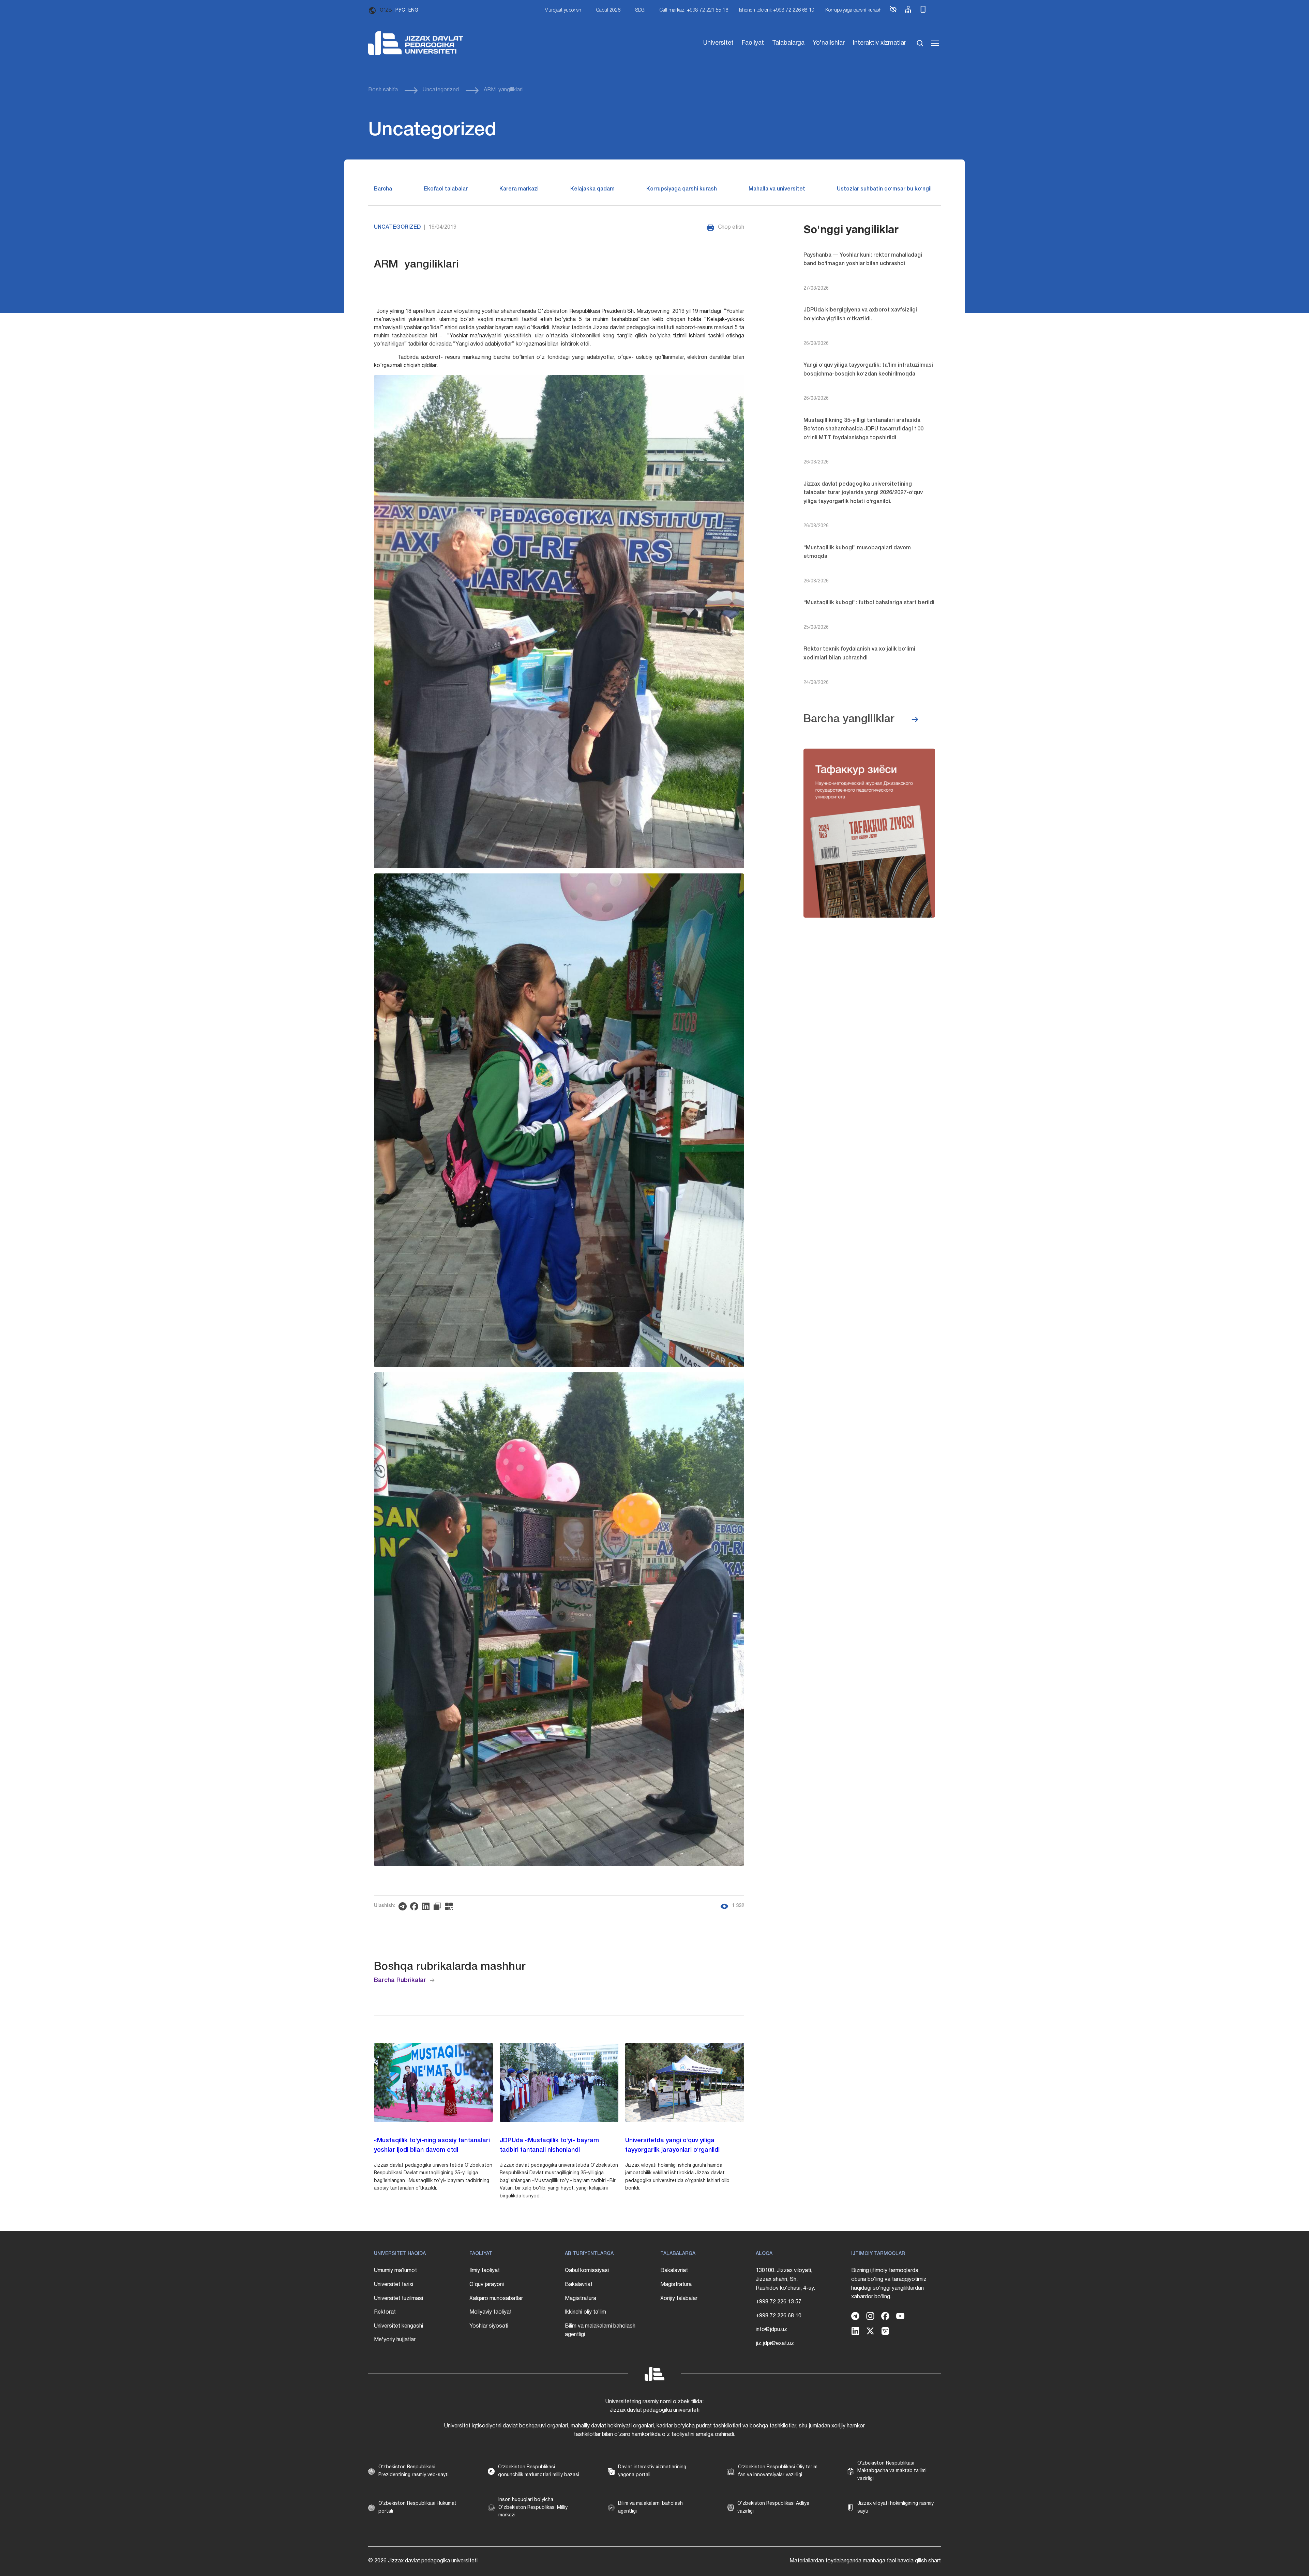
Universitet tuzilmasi (398, 2299)
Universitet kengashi (398, 2326)
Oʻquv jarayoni (487, 2285)
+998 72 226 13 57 (779, 2302)
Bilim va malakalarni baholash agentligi (600, 2331)
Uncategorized (441, 90)
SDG (640, 10)
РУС (400, 10)
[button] (893, 12)
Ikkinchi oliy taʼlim (585, 2312)
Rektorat (385, 2312)
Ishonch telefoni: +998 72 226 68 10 (777, 10)
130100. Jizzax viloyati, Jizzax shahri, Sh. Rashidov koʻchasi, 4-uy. (785, 2279)
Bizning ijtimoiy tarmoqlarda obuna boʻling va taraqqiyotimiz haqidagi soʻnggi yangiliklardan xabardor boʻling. (889, 2284)
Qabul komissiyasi (587, 2271)
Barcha (383, 189)
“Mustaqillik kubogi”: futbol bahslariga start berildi (869, 603)
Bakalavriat (579, 2285)
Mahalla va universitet (777, 189)
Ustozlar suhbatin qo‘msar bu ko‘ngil (884, 189)
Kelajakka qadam (592, 189)
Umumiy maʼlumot (395, 2271)
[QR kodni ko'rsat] (451, 1906)
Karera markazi (519, 189)
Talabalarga (788, 43)
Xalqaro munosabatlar (496, 2299)
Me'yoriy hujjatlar (395, 2340)
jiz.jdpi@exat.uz (775, 2344)
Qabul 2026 (608, 10)
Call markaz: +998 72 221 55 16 (694, 10)
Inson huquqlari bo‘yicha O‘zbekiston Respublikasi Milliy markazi (533, 2508)
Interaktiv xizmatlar (879, 43)
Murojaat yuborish (563, 10)
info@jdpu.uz (771, 2330)
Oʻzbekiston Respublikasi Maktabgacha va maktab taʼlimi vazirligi (892, 2471)
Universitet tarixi (394, 2285)
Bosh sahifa (383, 90)
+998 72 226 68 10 (779, 2316)
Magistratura (581, 2299)
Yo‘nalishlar (829, 43)
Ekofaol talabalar (446, 189)
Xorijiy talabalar (679, 2299)
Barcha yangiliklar (849, 719)
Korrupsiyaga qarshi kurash (853, 10)
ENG (413, 10)
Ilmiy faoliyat (485, 2271)
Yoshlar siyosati (489, 2326)
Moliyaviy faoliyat (491, 2312)
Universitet (718, 43)
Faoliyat (753, 43)
